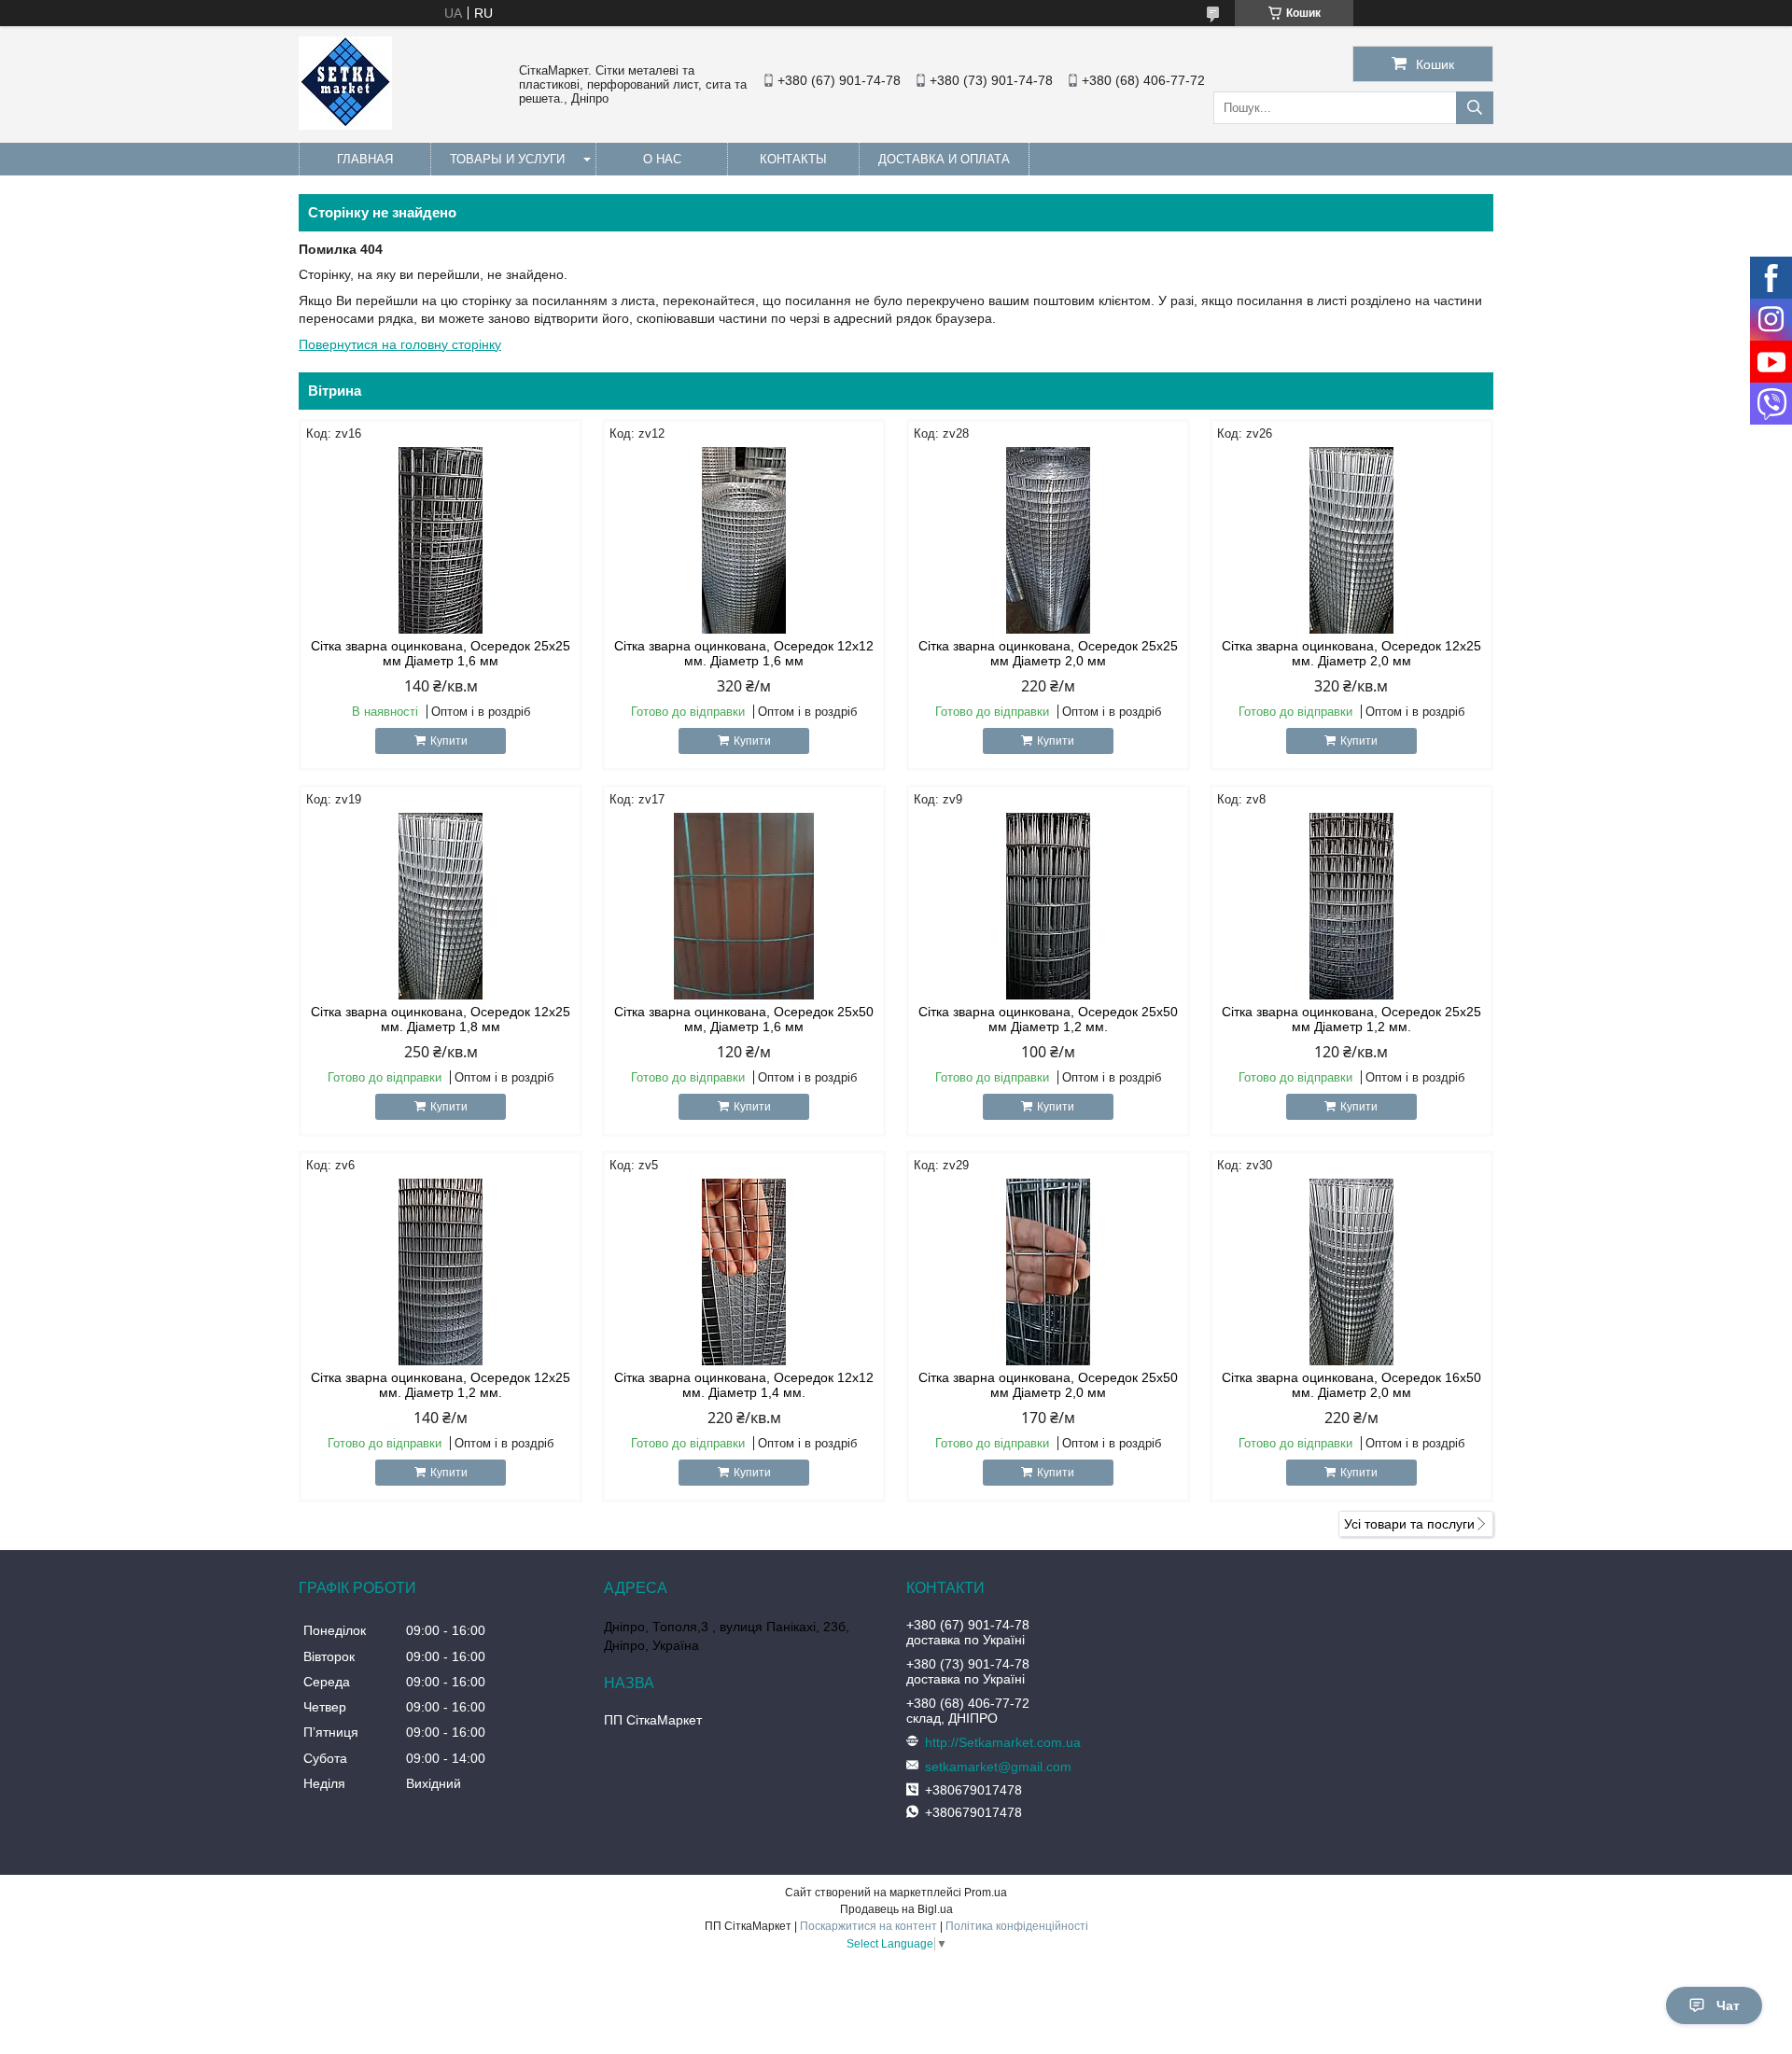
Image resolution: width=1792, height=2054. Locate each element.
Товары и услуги (507, 159)
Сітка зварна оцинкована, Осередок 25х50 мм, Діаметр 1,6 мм (744, 1019)
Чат (1728, 2005)
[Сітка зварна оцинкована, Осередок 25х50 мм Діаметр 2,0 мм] (1048, 1272)
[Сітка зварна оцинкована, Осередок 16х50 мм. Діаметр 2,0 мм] (1351, 1272)
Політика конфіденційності (1017, 1926)
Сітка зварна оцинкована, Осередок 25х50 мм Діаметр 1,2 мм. (1048, 1019)
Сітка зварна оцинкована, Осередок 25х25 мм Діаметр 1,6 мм (441, 653)
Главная (365, 159)
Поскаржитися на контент (868, 1926)
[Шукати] (1475, 108)
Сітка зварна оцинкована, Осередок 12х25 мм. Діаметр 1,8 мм (441, 1019)
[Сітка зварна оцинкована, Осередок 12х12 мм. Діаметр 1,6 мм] (744, 540)
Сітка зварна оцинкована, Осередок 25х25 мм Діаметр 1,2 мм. (1351, 1019)
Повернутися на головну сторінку (400, 344)
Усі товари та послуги (1409, 1524)
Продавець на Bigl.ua (896, 1909)
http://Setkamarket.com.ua (1003, 1742)
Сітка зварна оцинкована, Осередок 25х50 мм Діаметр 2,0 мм (1048, 1385)
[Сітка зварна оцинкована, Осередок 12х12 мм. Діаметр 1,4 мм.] (744, 1272)
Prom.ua (986, 1893)
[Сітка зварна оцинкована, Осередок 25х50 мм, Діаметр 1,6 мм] (744, 906)
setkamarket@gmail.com (998, 1767)
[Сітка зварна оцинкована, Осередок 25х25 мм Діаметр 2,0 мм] (1048, 540)
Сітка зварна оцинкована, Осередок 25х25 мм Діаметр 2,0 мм (1048, 653)
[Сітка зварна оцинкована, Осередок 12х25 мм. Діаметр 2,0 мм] (1351, 540)
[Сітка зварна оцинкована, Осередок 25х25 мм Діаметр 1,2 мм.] (1351, 906)
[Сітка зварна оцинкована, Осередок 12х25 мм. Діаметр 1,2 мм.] (441, 1272)
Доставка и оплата (944, 159)
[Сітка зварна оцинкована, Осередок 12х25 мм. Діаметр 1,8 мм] (441, 906)
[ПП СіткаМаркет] (345, 125)
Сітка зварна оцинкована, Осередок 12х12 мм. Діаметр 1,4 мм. (744, 1385)
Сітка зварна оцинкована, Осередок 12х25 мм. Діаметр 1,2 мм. (441, 1385)
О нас (662, 159)
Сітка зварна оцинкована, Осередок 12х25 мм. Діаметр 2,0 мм (1351, 653)
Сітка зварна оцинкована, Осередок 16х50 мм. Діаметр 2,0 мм (1351, 1385)
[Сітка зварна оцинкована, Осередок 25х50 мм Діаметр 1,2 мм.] (1048, 906)
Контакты (793, 159)
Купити (449, 741)
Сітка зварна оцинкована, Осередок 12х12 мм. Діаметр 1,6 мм (744, 653)
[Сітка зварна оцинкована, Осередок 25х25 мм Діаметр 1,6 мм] (441, 540)
